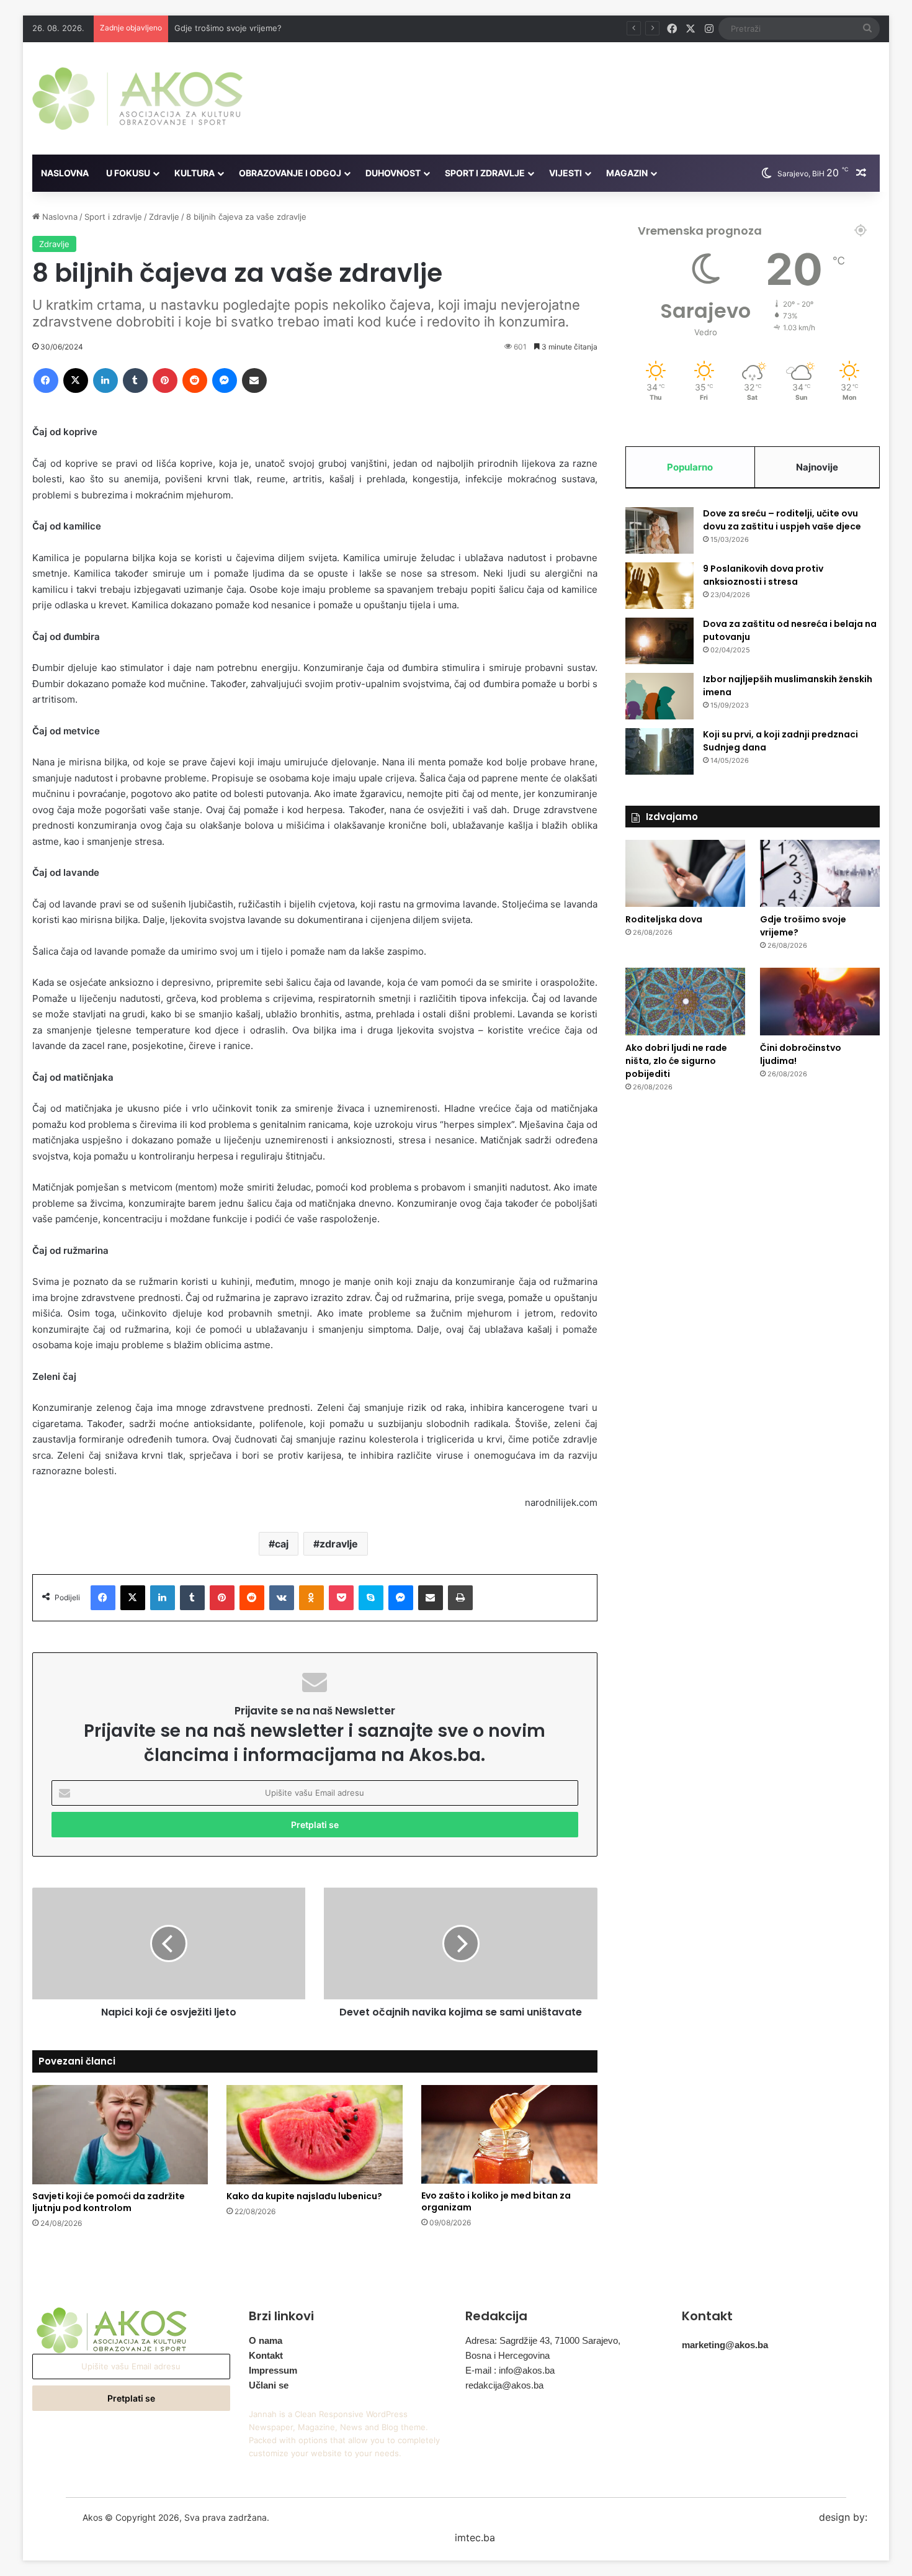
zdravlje (339, 1544)
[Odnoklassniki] (311, 1598)
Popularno (690, 467)
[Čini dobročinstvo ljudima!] (820, 1002)
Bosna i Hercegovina (507, 2355)
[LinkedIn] (105, 381)
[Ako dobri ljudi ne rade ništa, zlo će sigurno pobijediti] (685, 1002)
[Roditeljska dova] (685, 874)
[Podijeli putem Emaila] (254, 381)
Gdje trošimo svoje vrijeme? (228, 28)
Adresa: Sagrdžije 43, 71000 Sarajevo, (543, 2340)
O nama (266, 2340)
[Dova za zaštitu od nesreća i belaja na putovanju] (659, 641)
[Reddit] (195, 381)
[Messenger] (225, 381)
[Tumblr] (135, 381)
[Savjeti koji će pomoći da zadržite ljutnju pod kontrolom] (120, 2135)
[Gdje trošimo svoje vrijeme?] (820, 874)
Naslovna (65, 173)
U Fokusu (128, 173)
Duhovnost (393, 173)
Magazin (627, 173)
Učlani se (269, 2385)
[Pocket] (341, 1598)
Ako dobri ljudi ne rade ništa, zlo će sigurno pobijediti (676, 1061)
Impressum (273, 2370)
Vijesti (566, 173)
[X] (76, 381)
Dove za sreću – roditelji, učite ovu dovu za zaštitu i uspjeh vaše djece (782, 520)
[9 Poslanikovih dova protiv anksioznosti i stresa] (659, 586)
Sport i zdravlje (485, 173)
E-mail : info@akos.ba (510, 2370)
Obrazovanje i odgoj (290, 173)
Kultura (194, 173)
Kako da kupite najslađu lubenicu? (304, 2196)
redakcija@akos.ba (504, 2385)
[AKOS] (137, 98)
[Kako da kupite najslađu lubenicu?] (315, 2135)
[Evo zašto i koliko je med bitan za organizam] (509, 2135)
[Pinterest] (165, 381)
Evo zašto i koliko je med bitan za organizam (496, 2201)
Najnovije (817, 467)
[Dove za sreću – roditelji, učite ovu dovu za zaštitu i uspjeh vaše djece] (659, 530)
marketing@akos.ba (725, 2345)
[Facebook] (46, 381)
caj (282, 1544)
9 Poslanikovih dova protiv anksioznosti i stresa (763, 575)
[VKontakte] (282, 1598)
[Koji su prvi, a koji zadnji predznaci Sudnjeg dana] (659, 751)
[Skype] (371, 1598)
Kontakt (266, 2355)
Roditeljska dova (664, 919)
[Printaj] (460, 1598)
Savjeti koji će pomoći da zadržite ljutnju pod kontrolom (109, 2202)
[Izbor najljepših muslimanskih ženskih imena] (659, 696)
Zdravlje (164, 217)
